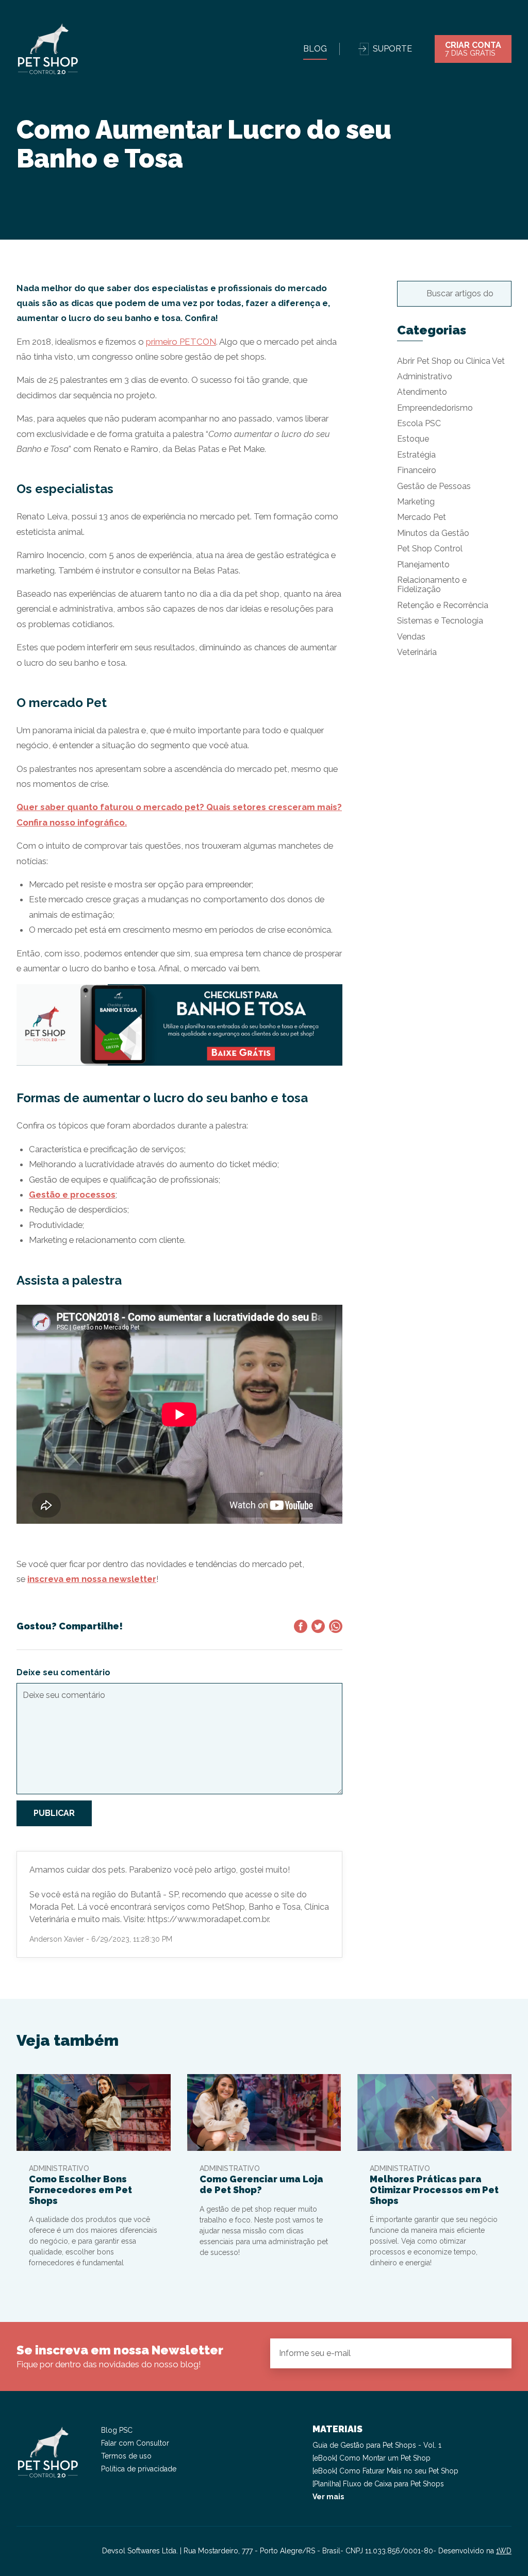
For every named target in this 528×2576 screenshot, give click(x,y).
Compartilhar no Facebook (301, 1626)
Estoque (413, 439)
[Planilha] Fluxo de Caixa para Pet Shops (378, 2484)
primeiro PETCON (181, 342)
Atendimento (422, 392)
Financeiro (417, 470)
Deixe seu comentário (63, 1672)
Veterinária (417, 652)
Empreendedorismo (435, 408)
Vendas (411, 637)
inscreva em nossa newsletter (92, 1579)
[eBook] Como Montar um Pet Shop (372, 2458)
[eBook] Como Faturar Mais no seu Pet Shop (385, 2471)
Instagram (25, 2551)
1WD (504, 2551)
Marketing (416, 502)
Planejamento (423, 565)
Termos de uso (126, 2456)
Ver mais (328, 2497)
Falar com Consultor (135, 2443)
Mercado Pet (422, 517)
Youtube (62, 2551)
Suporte (392, 49)
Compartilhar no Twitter (318, 1626)
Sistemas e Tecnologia (440, 621)
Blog (315, 49)
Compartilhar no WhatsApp (336, 1626)
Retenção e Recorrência (443, 605)
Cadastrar (495, 2353)
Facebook (43, 2551)
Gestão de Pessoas (434, 486)
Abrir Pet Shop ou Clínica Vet (451, 361)
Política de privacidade (139, 2469)
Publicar (54, 1813)
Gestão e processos (72, 1194)
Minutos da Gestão (433, 533)
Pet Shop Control (430, 549)
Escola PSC (419, 423)
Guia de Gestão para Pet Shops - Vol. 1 (377, 2445)
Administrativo (425, 376)
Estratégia (416, 455)
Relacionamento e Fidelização (432, 585)
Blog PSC (117, 2430)
